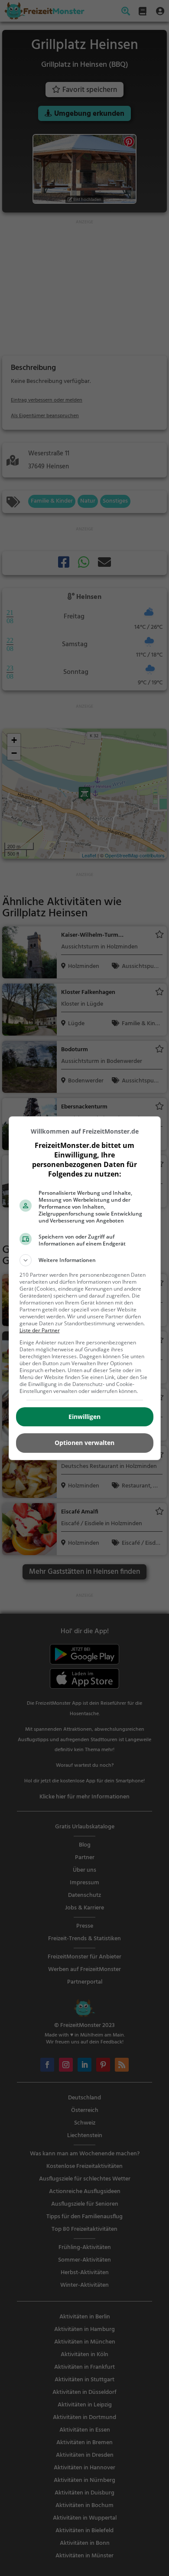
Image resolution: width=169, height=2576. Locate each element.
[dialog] (85, 1288)
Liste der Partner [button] (40, 1330)
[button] (85, 1260)
